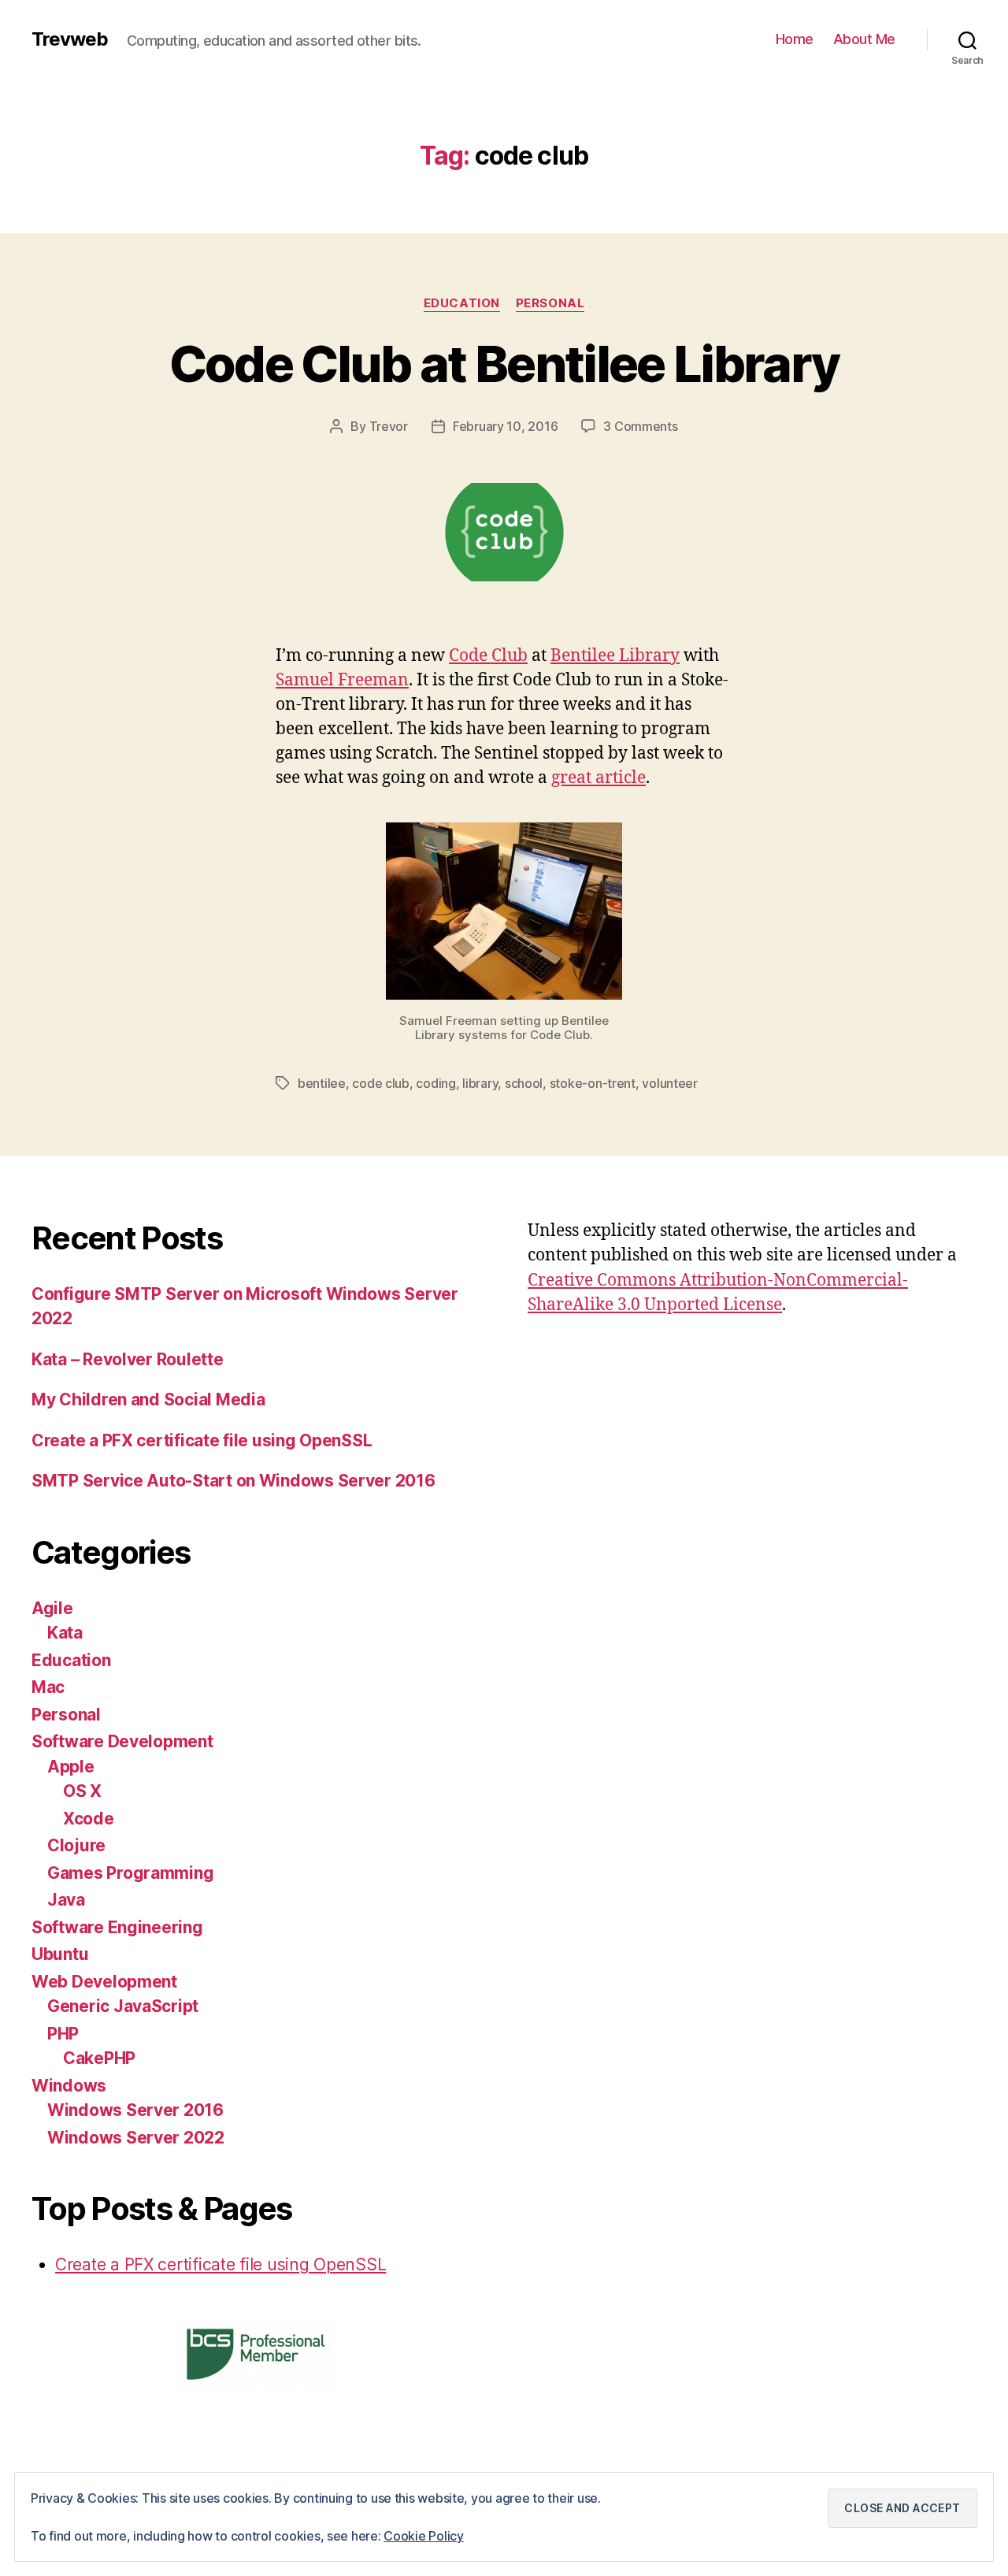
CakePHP (99, 2058)
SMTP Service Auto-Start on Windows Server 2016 (233, 1481)
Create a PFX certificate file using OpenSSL (202, 1440)
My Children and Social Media (148, 1399)
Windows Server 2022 (136, 2138)
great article (598, 778)
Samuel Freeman (342, 680)
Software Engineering (117, 1927)
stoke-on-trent (593, 1083)
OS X (82, 1791)
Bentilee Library (615, 656)
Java (66, 1900)
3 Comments (640, 426)
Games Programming (130, 1873)
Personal (550, 303)
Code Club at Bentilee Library (504, 364)
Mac (48, 1687)
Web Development (104, 1982)
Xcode (89, 1819)
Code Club (488, 656)
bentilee (322, 1083)
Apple (71, 1767)
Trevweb (70, 39)
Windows (69, 2086)
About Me (864, 39)
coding (435, 1083)
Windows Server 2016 (135, 2110)
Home (795, 39)
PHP (63, 2034)
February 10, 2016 (505, 426)
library (480, 1083)
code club (381, 1083)
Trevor (389, 426)
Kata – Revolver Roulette (128, 1359)
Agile (52, 1608)
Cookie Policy (424, 2536)
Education (462, 303)
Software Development (122, 1741)
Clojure (76, 1845)
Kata (65, 1633)
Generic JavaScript (123, 2006)
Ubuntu (60, 1954)
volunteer (670, 1083)
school (524, 1083)
